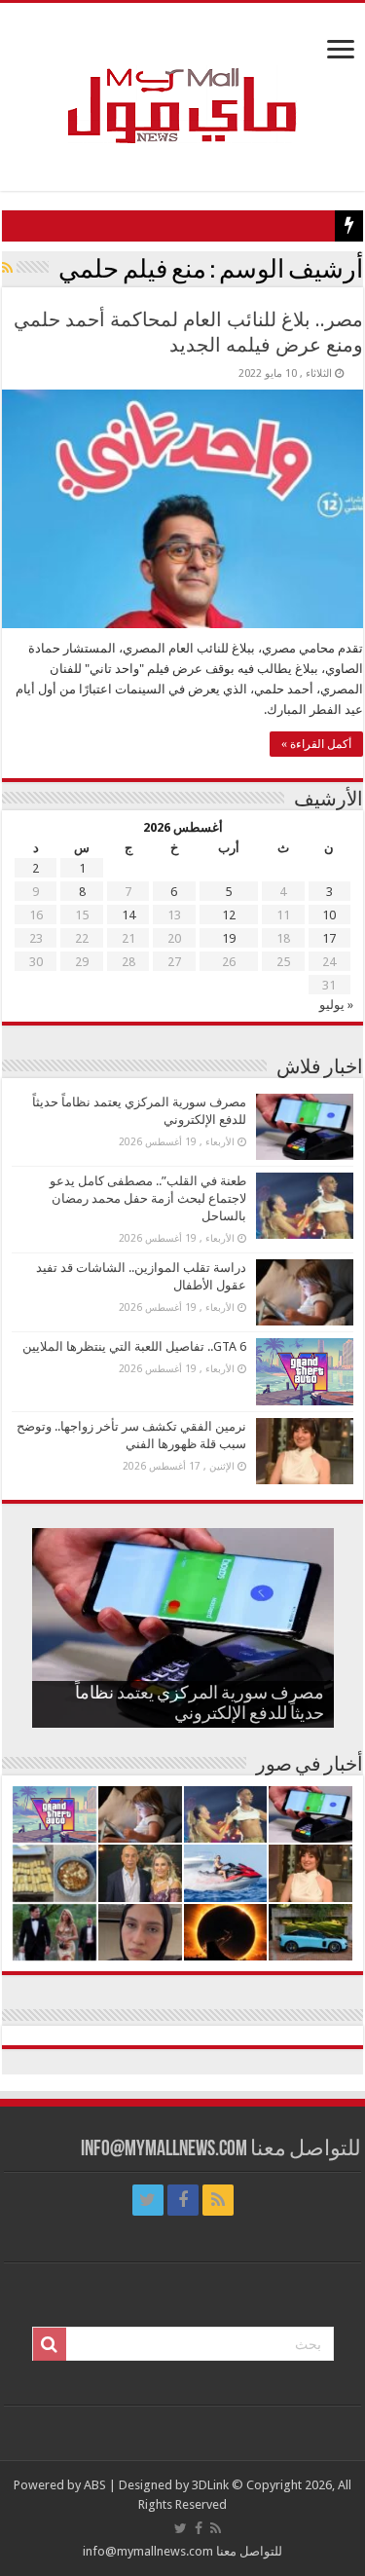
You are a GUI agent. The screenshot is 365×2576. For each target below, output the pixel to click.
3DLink (210, 2485)
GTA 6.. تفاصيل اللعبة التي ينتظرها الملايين (134, 1346)
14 (128, 915)
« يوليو (336, 1005)
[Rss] (218, 2200)
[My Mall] (183, 83)
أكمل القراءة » (316, 744)
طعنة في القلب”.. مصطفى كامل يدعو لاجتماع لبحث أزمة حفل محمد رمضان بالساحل (148, 1198)
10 (329, 915)
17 (329, 938)
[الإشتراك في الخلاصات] (7, 268)
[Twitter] (148, 2200)
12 (229, 915)
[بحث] (50, 2344)
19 (229, 938)
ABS (95, 2485)
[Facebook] (183, 2200)
